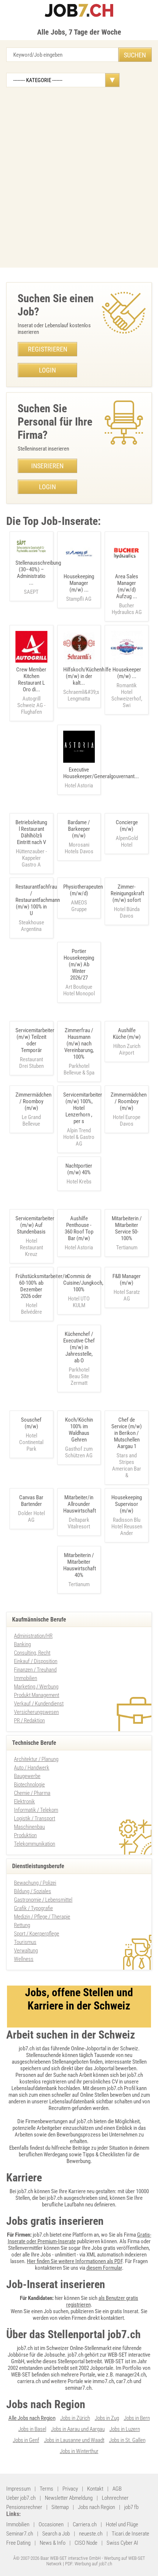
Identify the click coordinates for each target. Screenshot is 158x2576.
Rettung (22, 1925)
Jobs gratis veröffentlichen (120, 2248)
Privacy (70, 2489)
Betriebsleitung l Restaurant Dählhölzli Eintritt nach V (31, 832)
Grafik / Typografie (33, 1908)
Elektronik (24, 1802)
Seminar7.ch (20, 2534)
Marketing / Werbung (36, 1687)
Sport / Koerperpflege (37, 1934)
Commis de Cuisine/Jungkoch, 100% (83, 1283)
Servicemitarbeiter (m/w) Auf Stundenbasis (35, 1225)
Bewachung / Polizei (35, 1883)
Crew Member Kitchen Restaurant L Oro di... (31, 691)
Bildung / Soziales (33, 1891)
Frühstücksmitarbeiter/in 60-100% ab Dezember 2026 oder (42, 1286)
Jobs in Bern (137, 2418)
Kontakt (95, 2489)
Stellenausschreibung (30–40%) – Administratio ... (38, 577)
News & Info (53, 2543)
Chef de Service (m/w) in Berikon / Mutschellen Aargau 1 (127, 1433)
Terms (46, 2489)
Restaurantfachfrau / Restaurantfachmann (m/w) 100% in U (38, 900)
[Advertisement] (79, 177)
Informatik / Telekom (36, 1810)
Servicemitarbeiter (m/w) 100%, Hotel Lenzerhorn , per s (83, 1108)
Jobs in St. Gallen (127, 2440)
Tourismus (25, 1942)
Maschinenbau (29, 1827)
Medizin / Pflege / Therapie (42, 1917)
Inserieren (47, 466)
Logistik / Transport (35, 1818)
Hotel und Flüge (122, 2524)
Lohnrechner (115, 2498)
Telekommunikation (35, 1844)
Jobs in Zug (107, 2418)
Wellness (24, 1959)
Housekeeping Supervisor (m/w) (127, 1504)
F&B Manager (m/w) (127, 1280)
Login (47, 370)
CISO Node (86, 2543)
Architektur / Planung (36, 1759)
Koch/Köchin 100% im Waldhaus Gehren (79, 1430)
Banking (22, 1644)
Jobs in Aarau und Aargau (78, 2429)
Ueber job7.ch (21, 2498)
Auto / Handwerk (32, 1768)
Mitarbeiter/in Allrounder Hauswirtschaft (80, 1504)
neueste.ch (91, 2534)
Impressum (18, 2489)
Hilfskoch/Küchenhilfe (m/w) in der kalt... (87, 684)
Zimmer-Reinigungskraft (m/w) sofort (127, 893)
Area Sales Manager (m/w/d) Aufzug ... (127, 594)
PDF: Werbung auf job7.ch (89, 2564)
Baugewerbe (27, 1776)
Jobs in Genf (26, 2440)
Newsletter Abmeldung (69, 2498)
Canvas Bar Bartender (31, 1501)
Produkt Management (37, 1695)
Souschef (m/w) (31, 1423)
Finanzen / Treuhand (35, 1670)
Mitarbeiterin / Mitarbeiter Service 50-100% (127, 1228)
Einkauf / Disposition (36, 1661)
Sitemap (60, 2507)
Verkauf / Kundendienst (39, 1704)
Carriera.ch (85, 2524)
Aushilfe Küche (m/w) (127, 1034)
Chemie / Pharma (32, 1793)
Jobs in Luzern (125, 2429)
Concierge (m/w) (127, 826)
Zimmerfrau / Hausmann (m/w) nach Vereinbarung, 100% (79, 1044)
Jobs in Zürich (75, 2418)
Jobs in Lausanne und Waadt (74, 2440)
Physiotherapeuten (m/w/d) (83, 890)
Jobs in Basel (32, 2429)
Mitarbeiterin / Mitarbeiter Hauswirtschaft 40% (80, 1565)
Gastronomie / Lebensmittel (43, 1900)
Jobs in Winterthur (79, 2451)
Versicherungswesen (36, 1712)
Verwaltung (26, 1951)
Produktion (25, 1835)
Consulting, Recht (32, 1653)
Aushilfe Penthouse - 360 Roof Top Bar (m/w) (79, 1228)
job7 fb (131, 2507)
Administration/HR (33, 1636)
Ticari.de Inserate (130, 2534)
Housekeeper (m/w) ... (127, 687)
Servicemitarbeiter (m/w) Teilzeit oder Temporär (35, 1040)
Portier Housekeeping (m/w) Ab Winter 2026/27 (79, 964)
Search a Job (56, 2534)
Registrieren (48, 349)
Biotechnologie (29, 1785)
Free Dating (18, 2543)
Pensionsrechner (24, 2507)
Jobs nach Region (96, 2507)
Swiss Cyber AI (122, 2543)
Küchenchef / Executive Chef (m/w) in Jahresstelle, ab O (79, 1347)
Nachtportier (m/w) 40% (79, 1169)
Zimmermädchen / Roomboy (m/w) (33, 1101)
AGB (117, 2489)
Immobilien (26, 1678)
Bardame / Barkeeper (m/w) (79, 829)
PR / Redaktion (29, 1721)
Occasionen (51, 2524)
